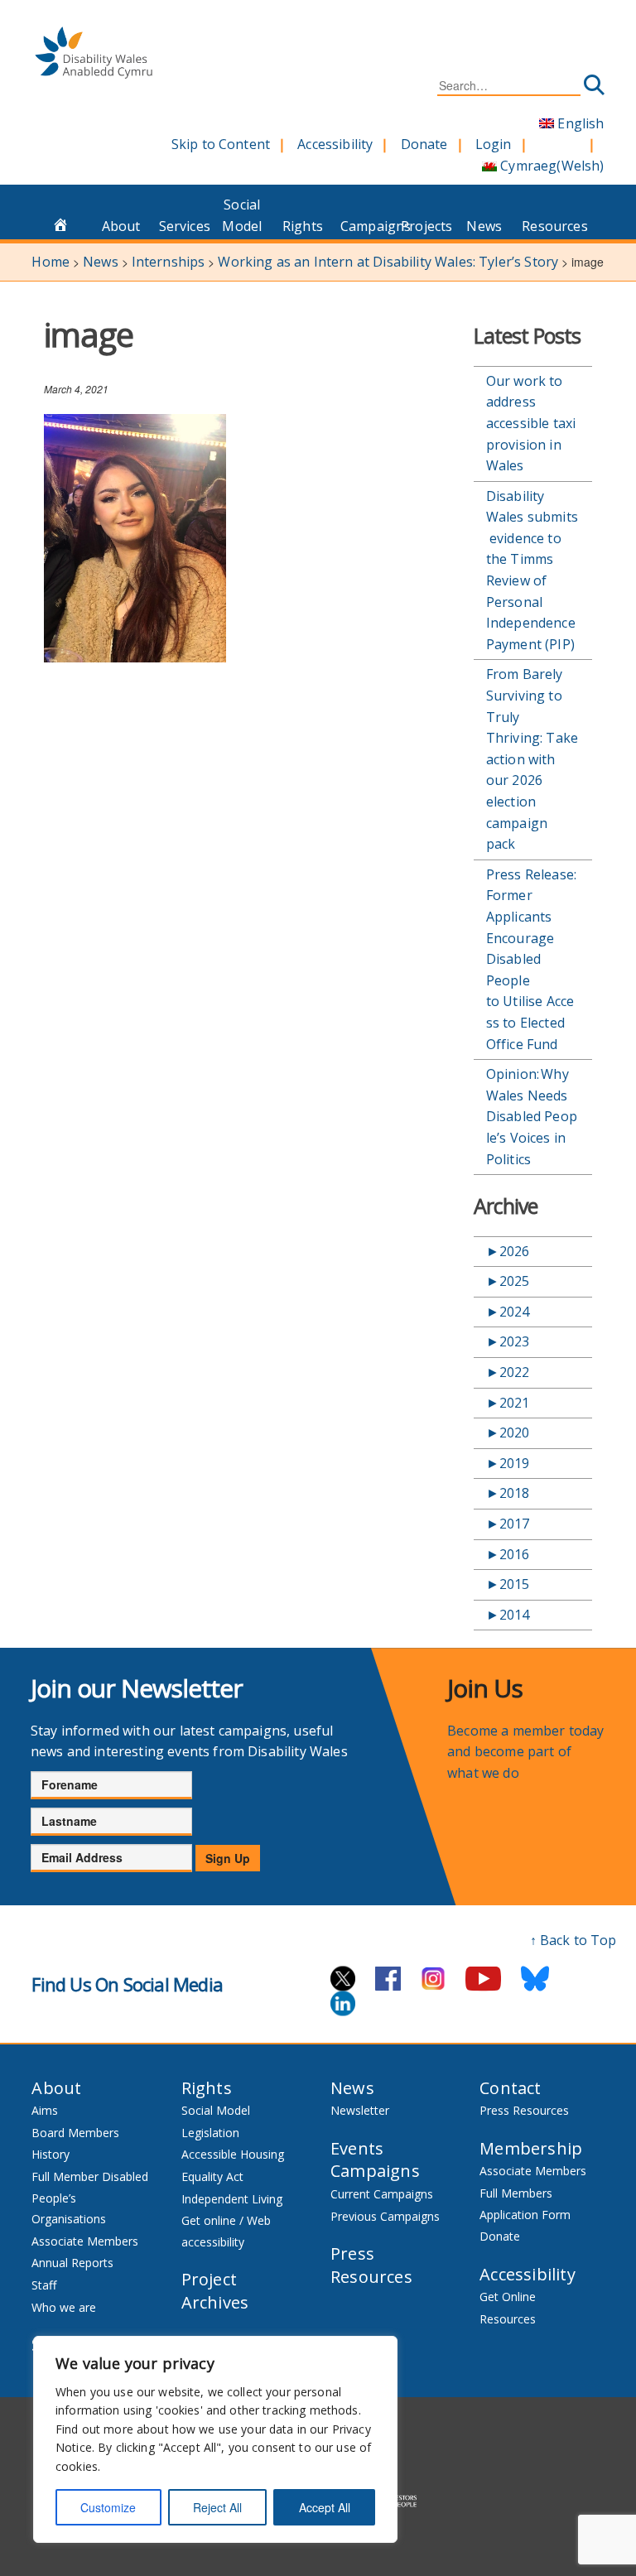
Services (185, 226)
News (484, 226)
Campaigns (366, 226)
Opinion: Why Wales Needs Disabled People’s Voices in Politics (532, 1116)
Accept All (325, 2507)
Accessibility (335, 144)
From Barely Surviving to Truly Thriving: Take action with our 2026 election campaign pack (532, 759)
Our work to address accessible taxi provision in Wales (531, 423)
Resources (547, 226)
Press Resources (371, 2265)
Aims (45, 2110)
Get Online (508, 2297)
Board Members (75, 2133)
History (51, 2154)
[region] (215, 2439)
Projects (426, 226)
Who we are (64, 2307)
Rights (303, 226)
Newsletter (360, 2110)
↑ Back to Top (573, 1940)
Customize (108, 2507)
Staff (44, 2285)
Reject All (217, 2507)
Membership (531, 2148)
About (121, 226)
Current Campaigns (382, 2194)
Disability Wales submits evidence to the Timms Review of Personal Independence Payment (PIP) (532, 570)
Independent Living (232, 2199)
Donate (424, 144)
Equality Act (212, 2176)
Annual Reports (72, 2263)
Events (357, 2148)
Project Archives (215, 2291)
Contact (510, 2088)
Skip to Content (221, 144)
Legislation (210, 2133)
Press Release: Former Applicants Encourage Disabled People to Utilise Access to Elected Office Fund (531, 959)
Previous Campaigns (385, 2216)
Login (494, 144)
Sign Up (228, 1858)
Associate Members (85, 2241)
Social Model (242, 215)
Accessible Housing (233, 2154)
